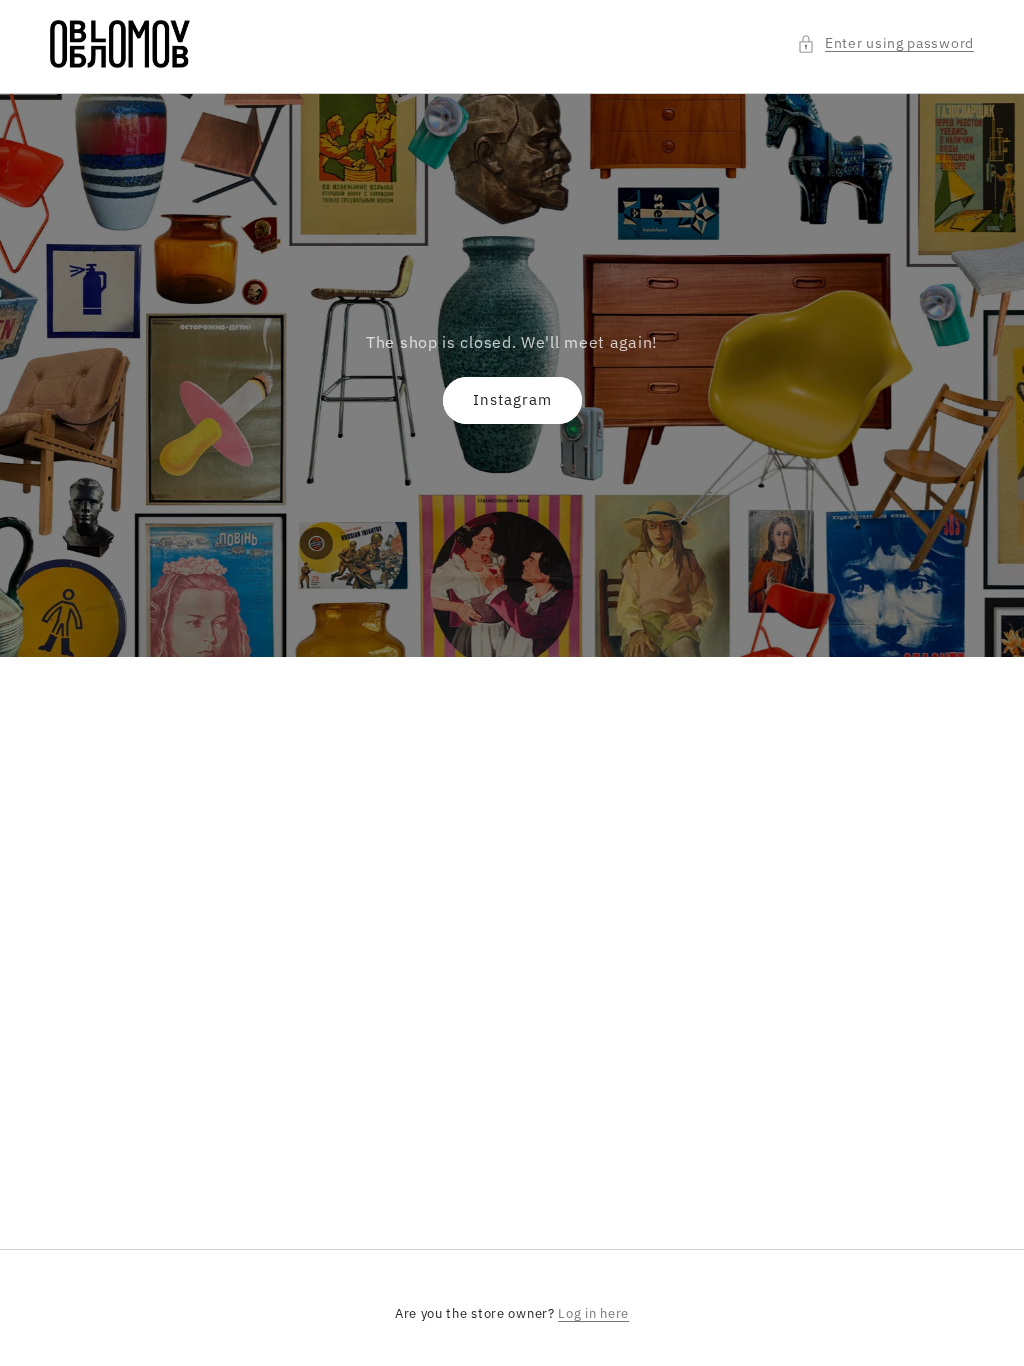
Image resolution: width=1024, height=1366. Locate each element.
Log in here (593, 1313)
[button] (885, 43)
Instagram (512, 399)
